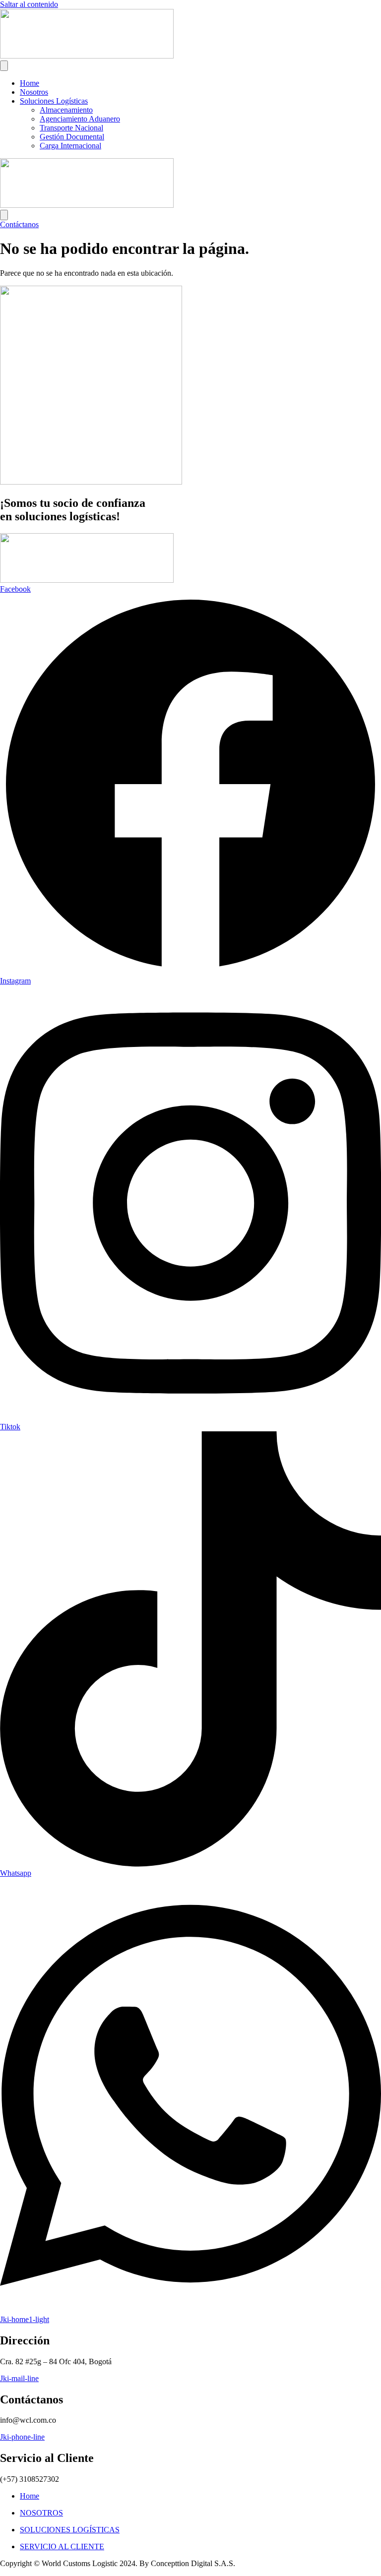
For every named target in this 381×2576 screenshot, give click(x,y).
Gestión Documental (72, 137)
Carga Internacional (70, 146)
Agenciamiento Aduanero (80, 119)
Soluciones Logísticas (54, 101)
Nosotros (34, 92)
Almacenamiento (66, 110)
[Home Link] (87, 205)
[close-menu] (4, 215)
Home (30, 83)
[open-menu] (4, 66)
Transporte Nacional (71, 128)
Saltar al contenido (29, 4)
